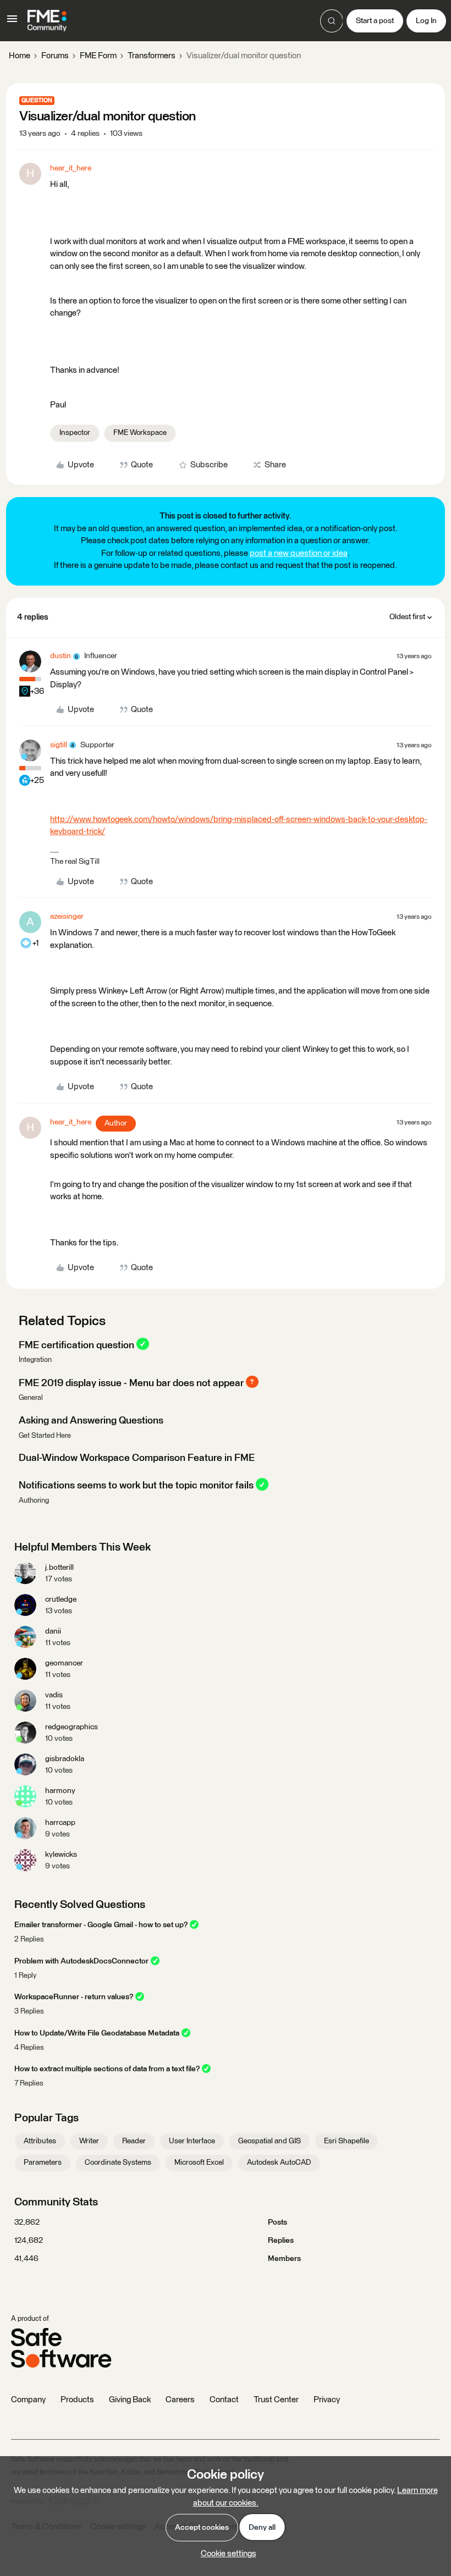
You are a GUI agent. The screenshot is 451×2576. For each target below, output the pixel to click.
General (31, 1398)
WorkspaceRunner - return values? (74, 1997)
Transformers (152, 56)
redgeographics (71, 1727)
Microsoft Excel (199, 2163)
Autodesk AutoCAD (279, 2163)
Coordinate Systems (118, 2163)
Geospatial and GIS (269, 2141)
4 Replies (29, 2048)
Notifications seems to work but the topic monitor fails (136, 1486)
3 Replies (29, 2012)
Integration (35, 1360)
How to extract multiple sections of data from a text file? (107, 2069)
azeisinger (67, 917)
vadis (54, 1695)
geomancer (64, 1663)
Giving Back (130, 2400)
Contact (224, 2400)
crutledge (61, 1599)
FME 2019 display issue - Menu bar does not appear (131, 1383)
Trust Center (276, 2400)
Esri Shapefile (346, 2141)
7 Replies (29, 2084)
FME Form (98, 56)
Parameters (43, 2163)
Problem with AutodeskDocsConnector (81, 1961)
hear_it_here (71, 168)
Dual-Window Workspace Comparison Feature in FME (137, 1458)
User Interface (192, 2141)
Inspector (75, 433)
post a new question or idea (299, 553)
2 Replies (29, 1940)
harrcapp (60, 1823)
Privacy (327, 2400)
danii (53, 1631)
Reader (134, 2141)
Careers (180, 2400)
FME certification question (76, 1345)
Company (28, 2400)
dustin (61, 656)
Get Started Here (45, 1436)
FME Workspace (140, 433)
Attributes (40, 2141)
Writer (89, 2141)
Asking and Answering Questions (91, 1421)
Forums (55, 56)
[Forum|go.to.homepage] (47, 21)
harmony (60, 1791)
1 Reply (25, 1976)
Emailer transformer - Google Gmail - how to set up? (101, 1925)
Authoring (34, 1501)
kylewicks (61, 1855)
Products (77, 2400)
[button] (12, 23)
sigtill (59, 745)
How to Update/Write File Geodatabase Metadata (97, 2033)
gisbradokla (65, 1759)
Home (20, 56)
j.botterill (59, 1568)
